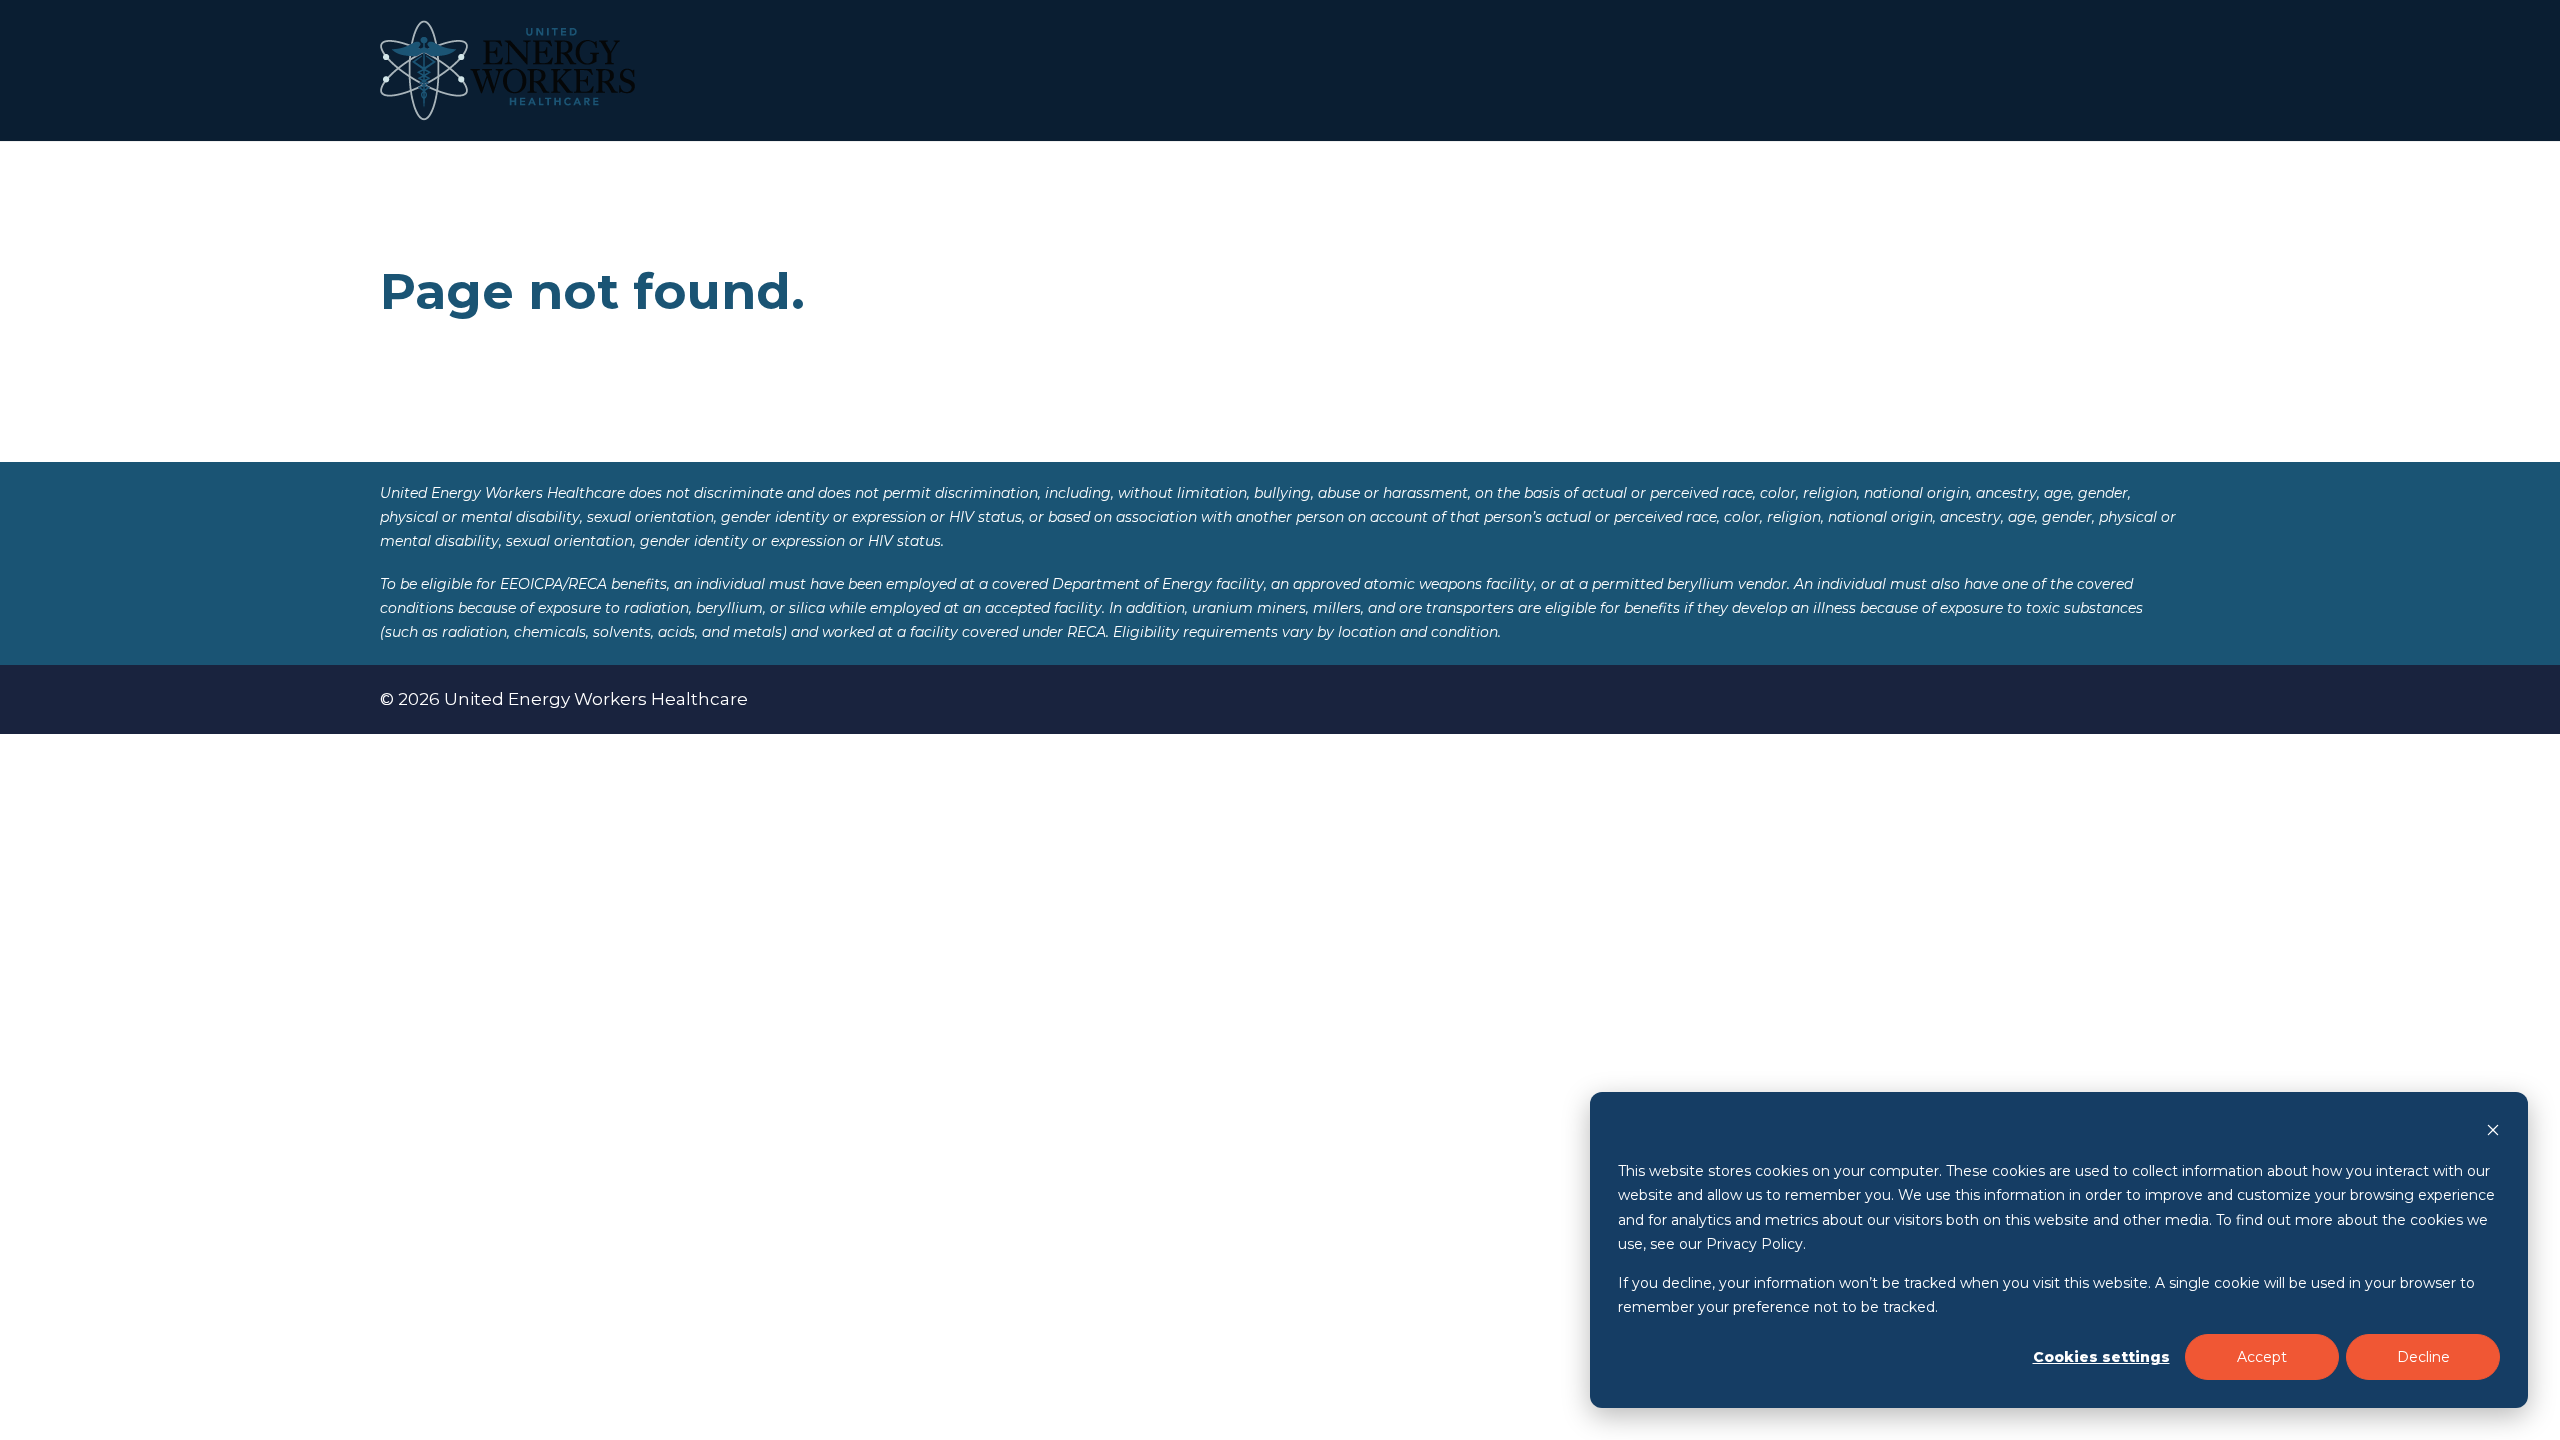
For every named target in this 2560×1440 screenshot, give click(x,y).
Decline (2423, 1357)
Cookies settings (2101, 1357)
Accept (2262, 1357)
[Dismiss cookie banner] (2493, 1132)
